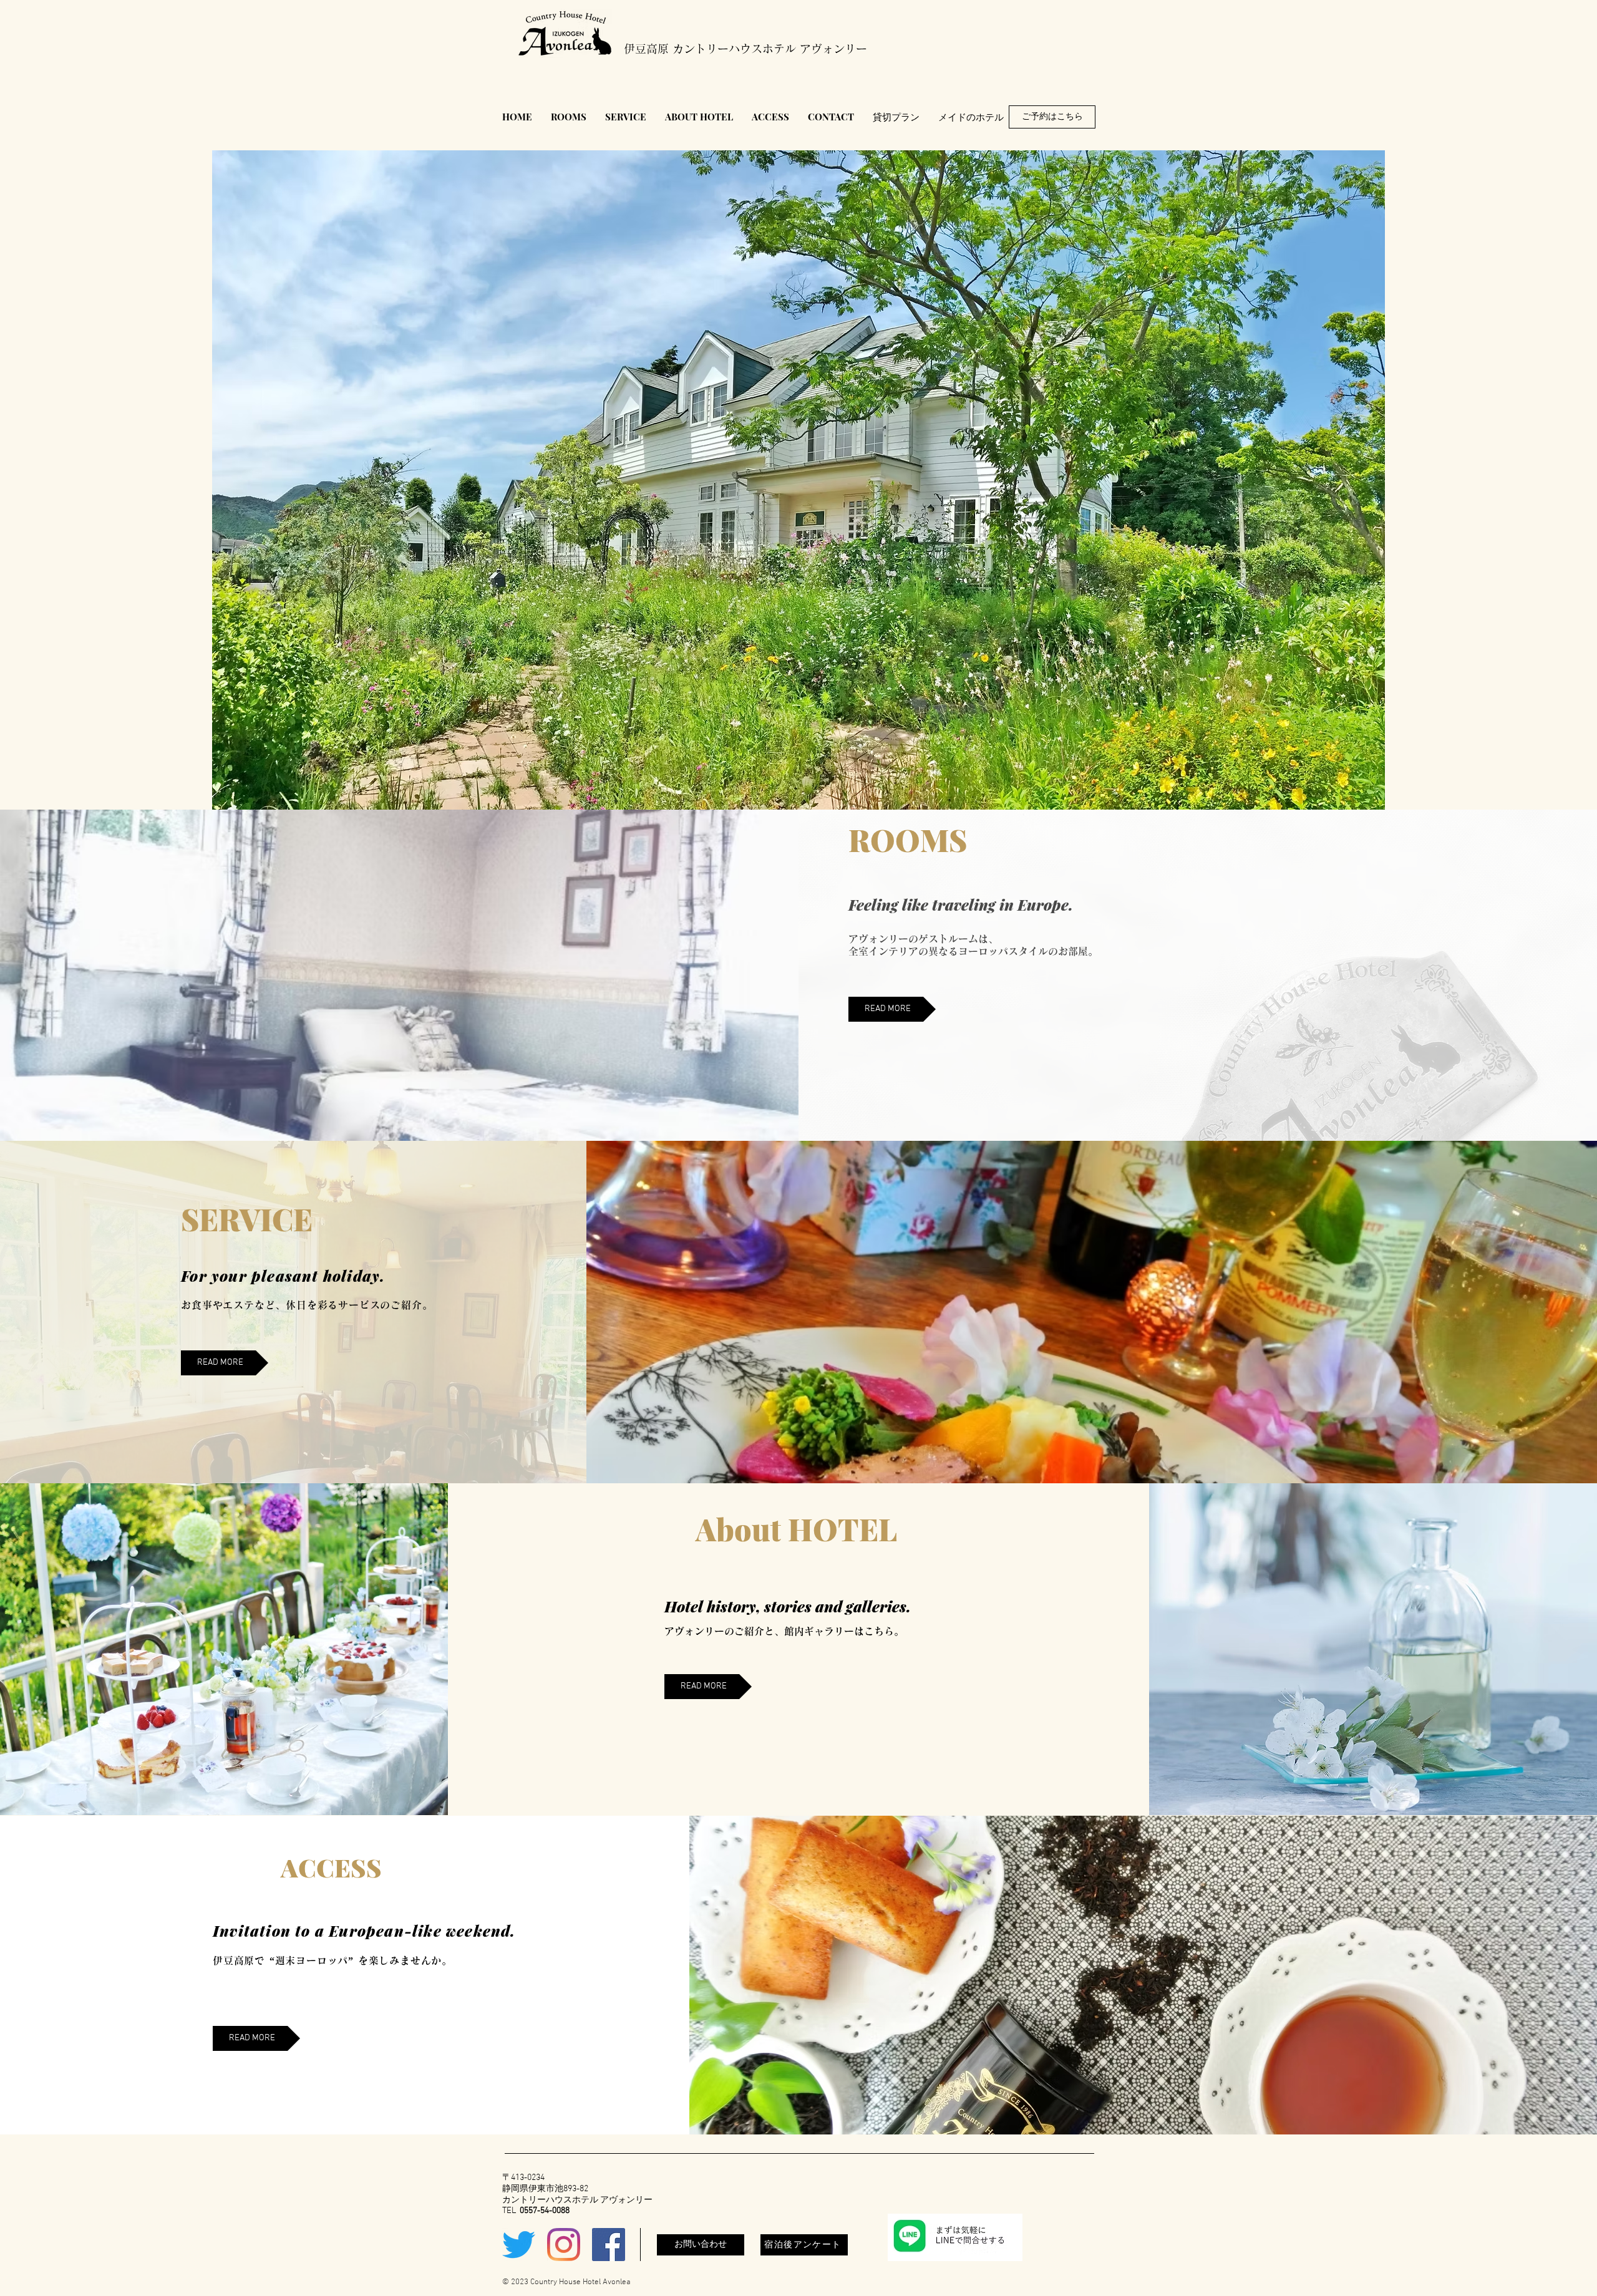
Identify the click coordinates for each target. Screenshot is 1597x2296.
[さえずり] (519, 2245)
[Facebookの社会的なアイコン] (609, 2245)
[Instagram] (564, 2245)
